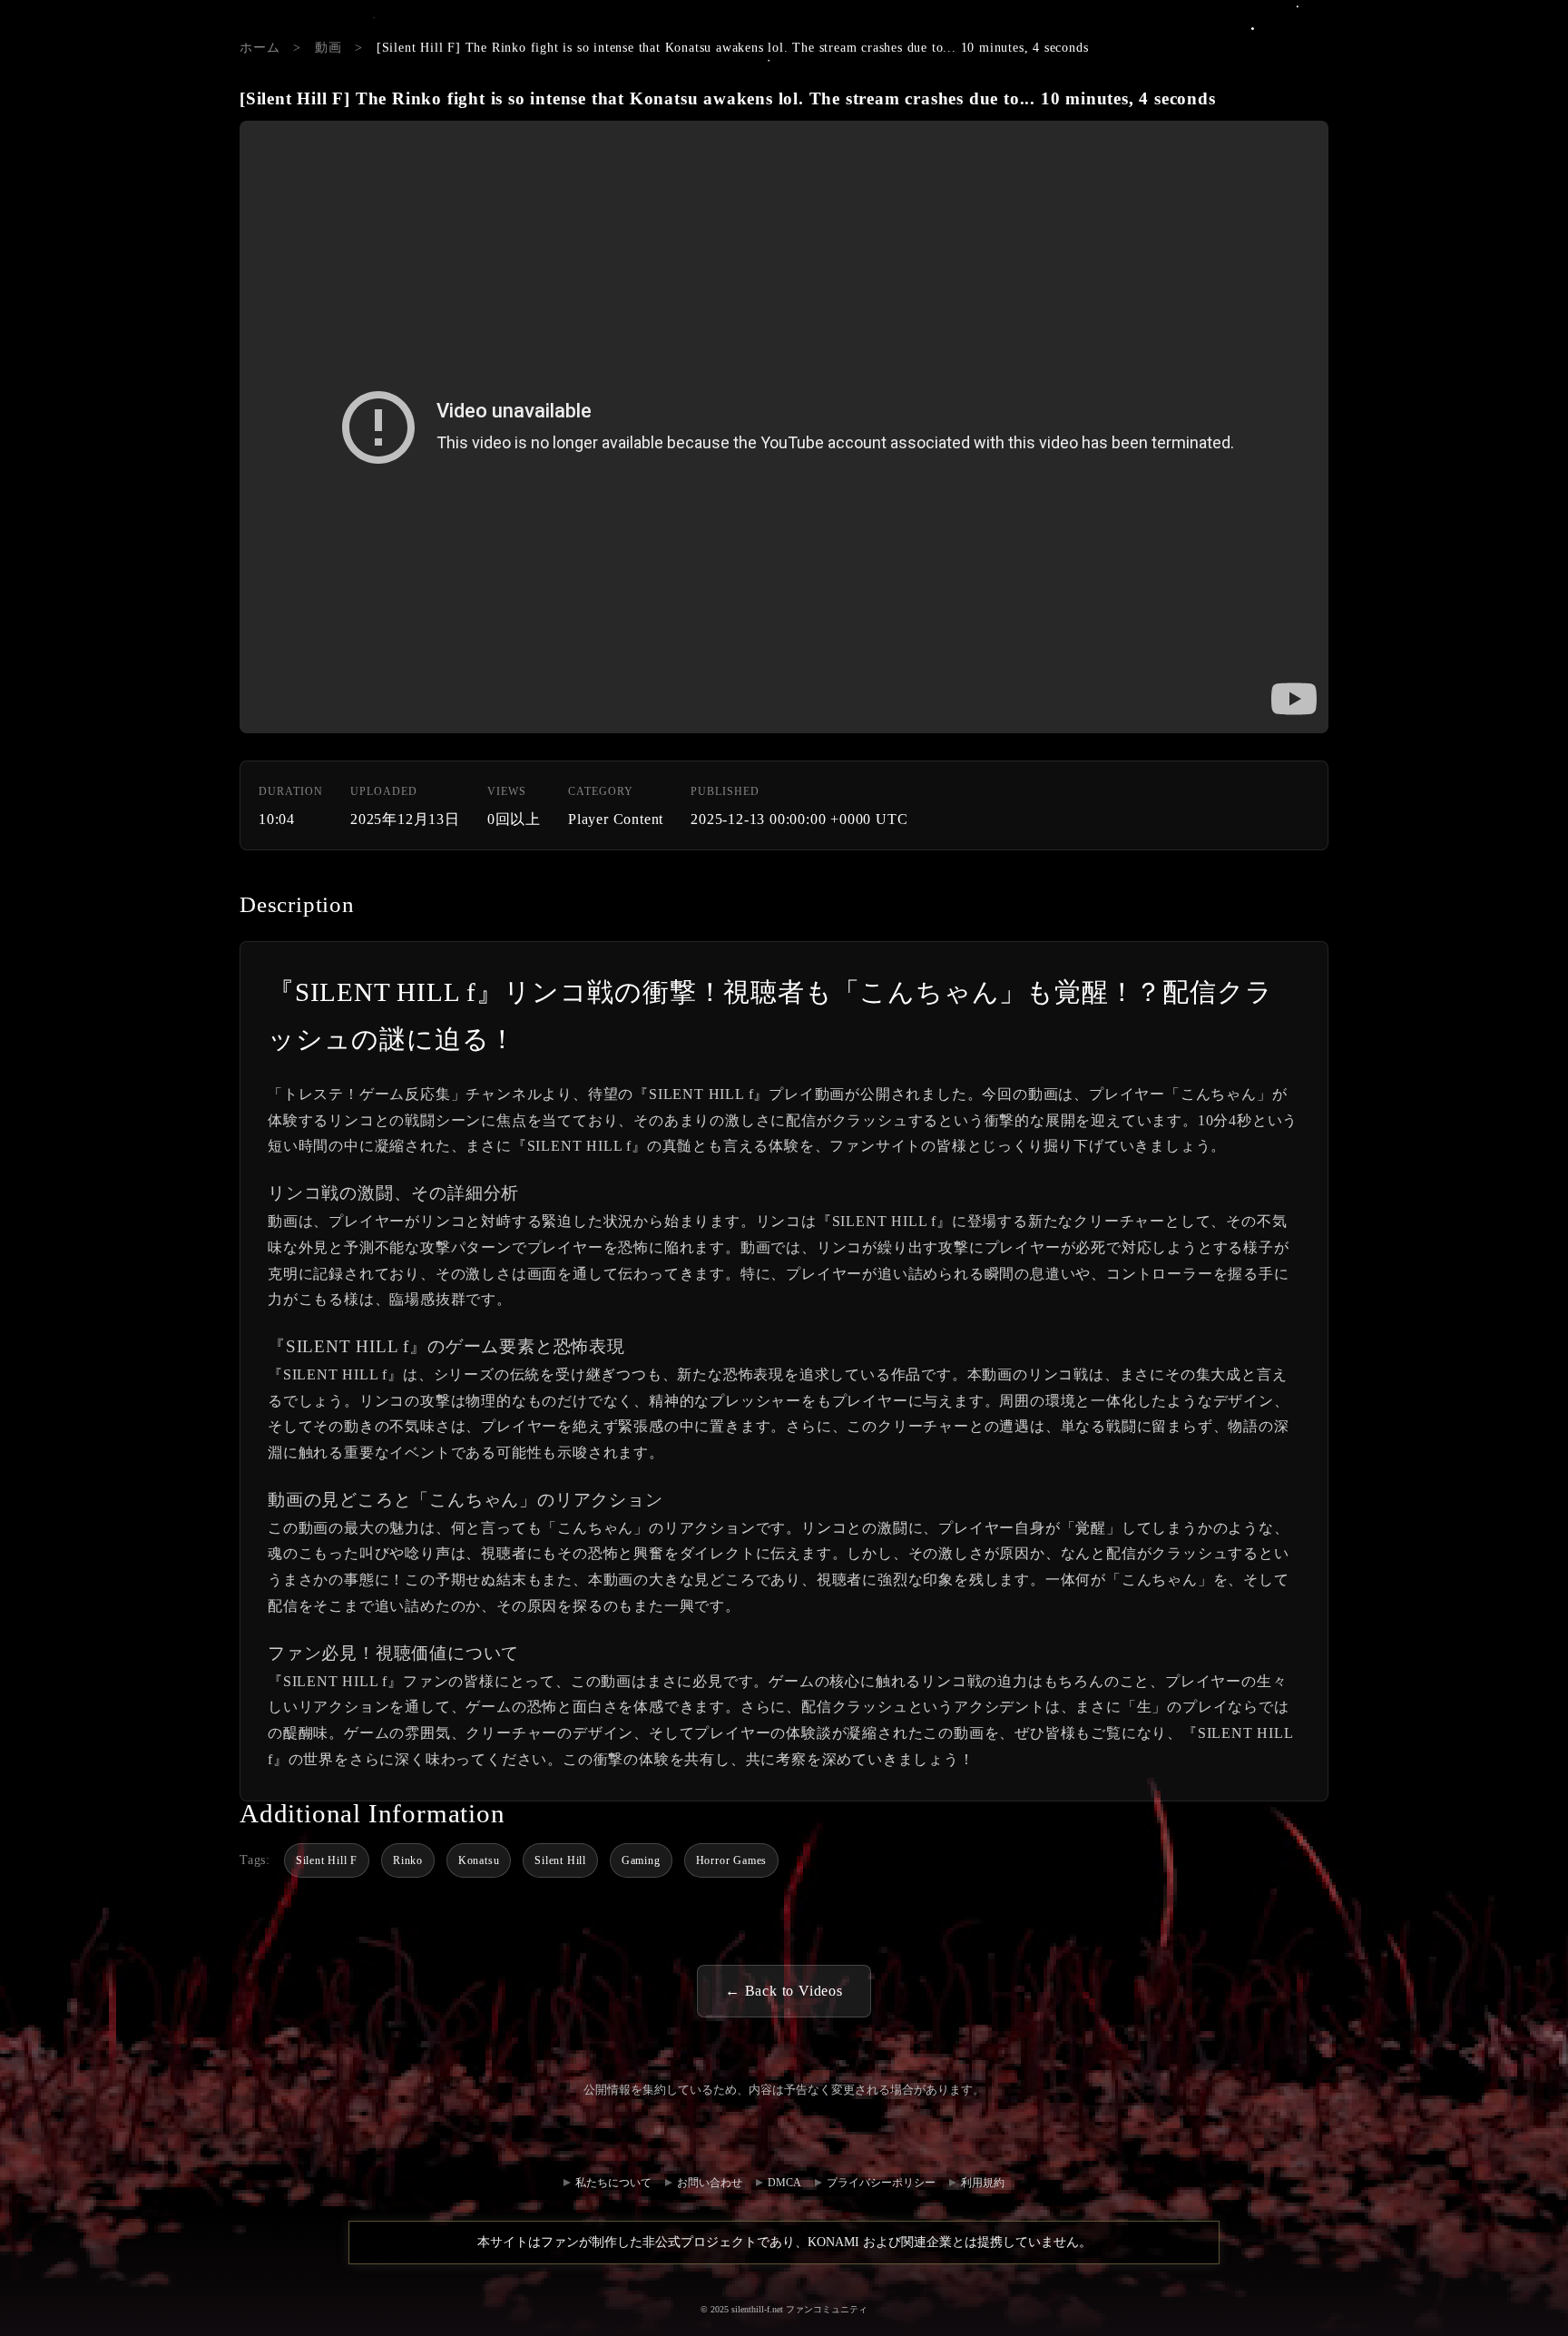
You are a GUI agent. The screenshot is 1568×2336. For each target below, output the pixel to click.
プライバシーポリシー (881, 2183)
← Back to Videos (784, 1991)
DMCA (784, 2183)
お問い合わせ (814, 2136)
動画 (328, 48)
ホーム (260, 48)
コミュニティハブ (754, 2136)
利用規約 (983, 2183)
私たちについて (613, 2183)
